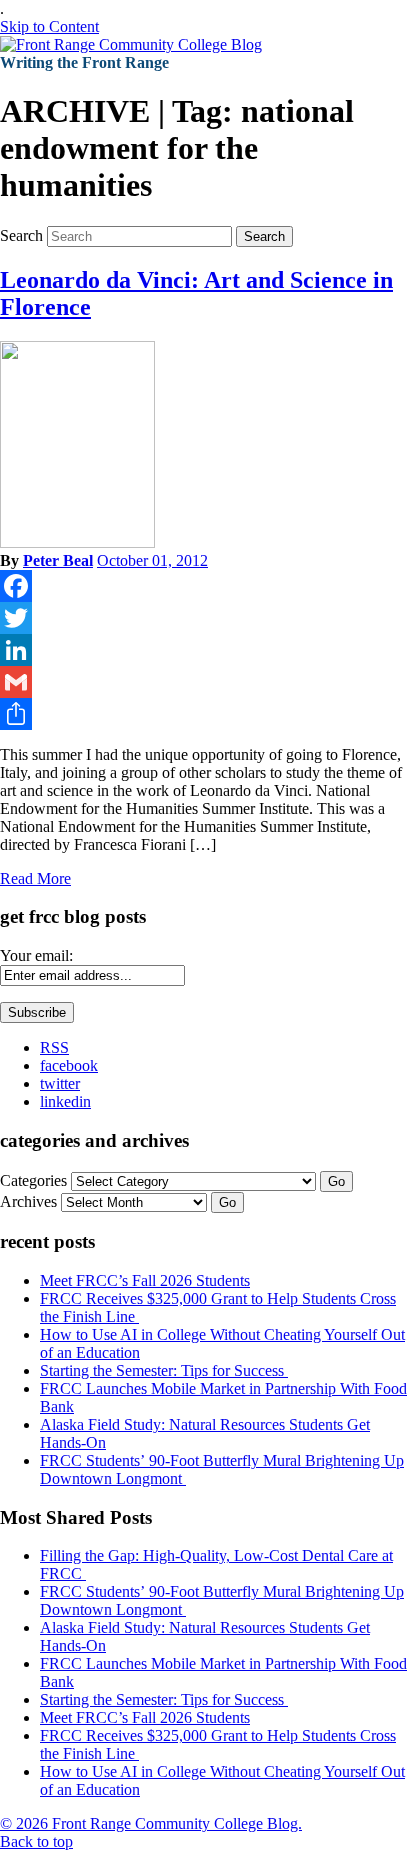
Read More (35, 878)
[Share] (206, 714)
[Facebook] (206, 586)
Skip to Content (49, 26)
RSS (54, 1047)
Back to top (36, 1841)
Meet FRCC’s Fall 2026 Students (145, 1280)
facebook (69, 1065)
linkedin (65, 1101)
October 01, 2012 (152, 560)
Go (336, 1181)
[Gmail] (206, 682)
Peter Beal (58, 560)
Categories (33, 1180)
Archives (28, 1201)
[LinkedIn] (206, 650)
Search (21, 235)
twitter (60, 1083)
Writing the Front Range (84, 62)
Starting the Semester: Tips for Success (164, 1370)
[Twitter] (206, 618)
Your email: (36, 955)
